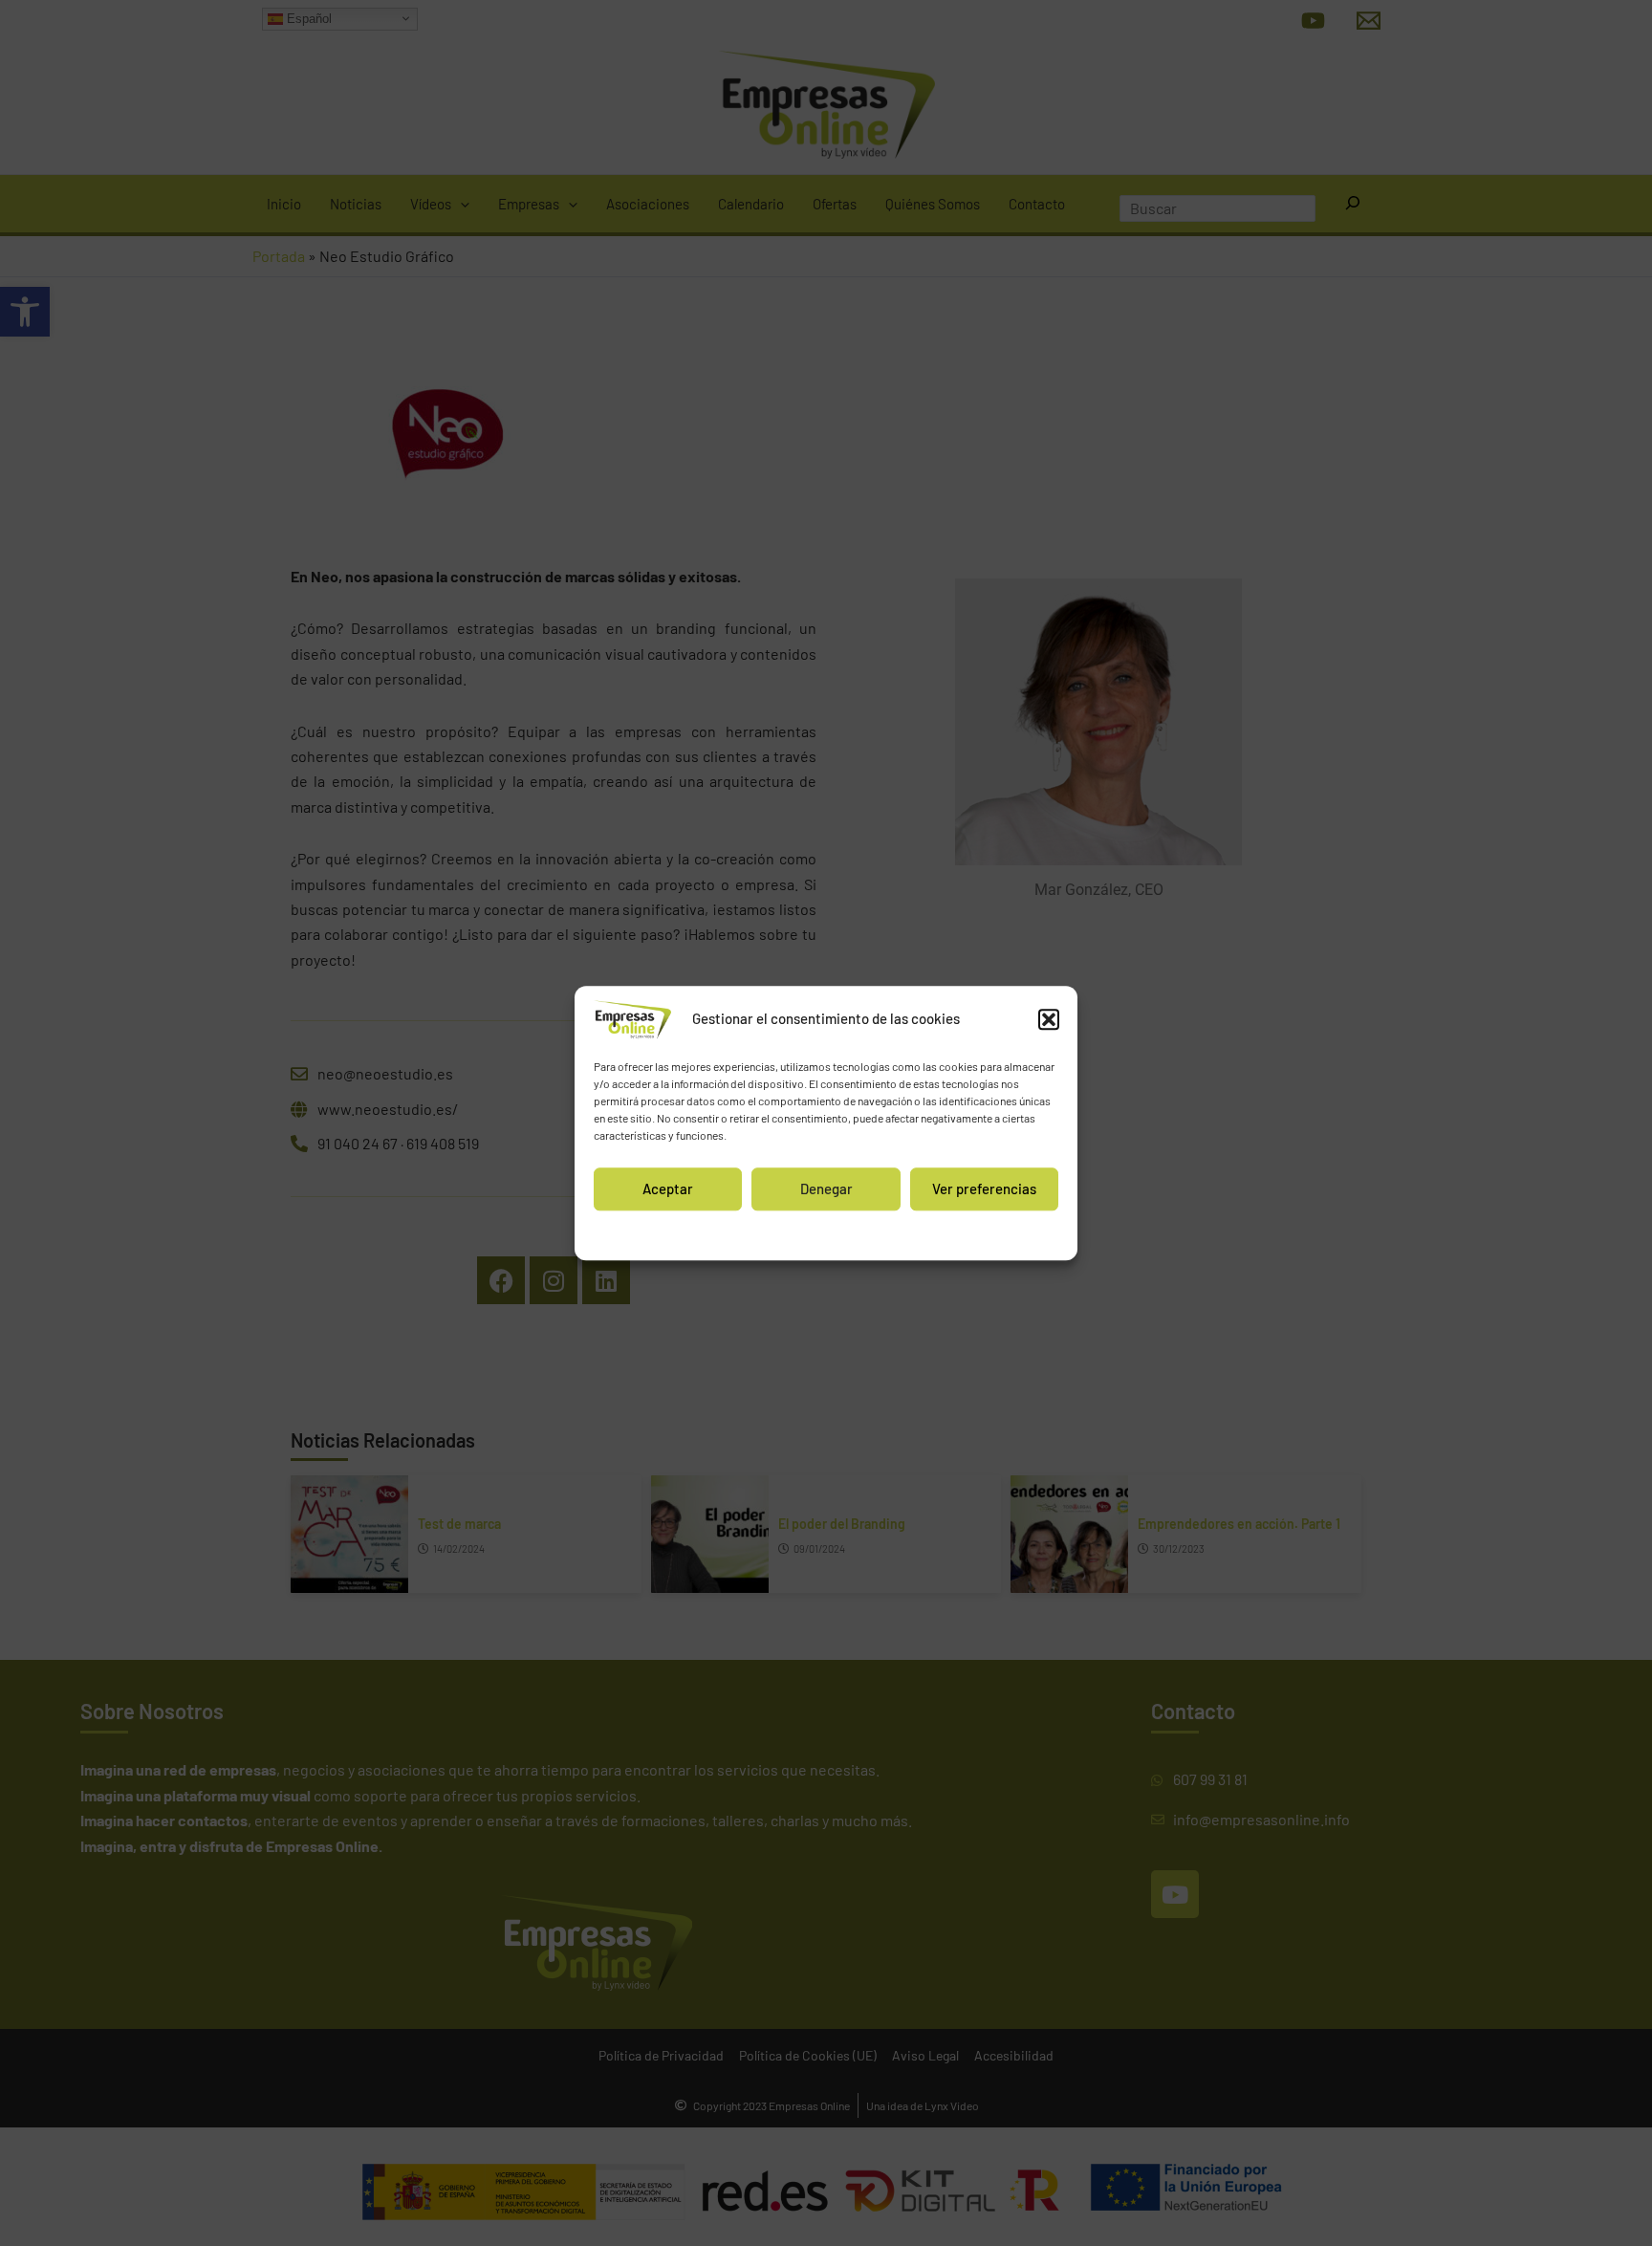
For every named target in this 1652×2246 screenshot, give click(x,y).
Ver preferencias (984, 1188)
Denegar (826, 1188)
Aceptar (668, 1188)
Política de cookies (763, 1233)
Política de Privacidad (872, 1233)
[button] (1049, 1019)
